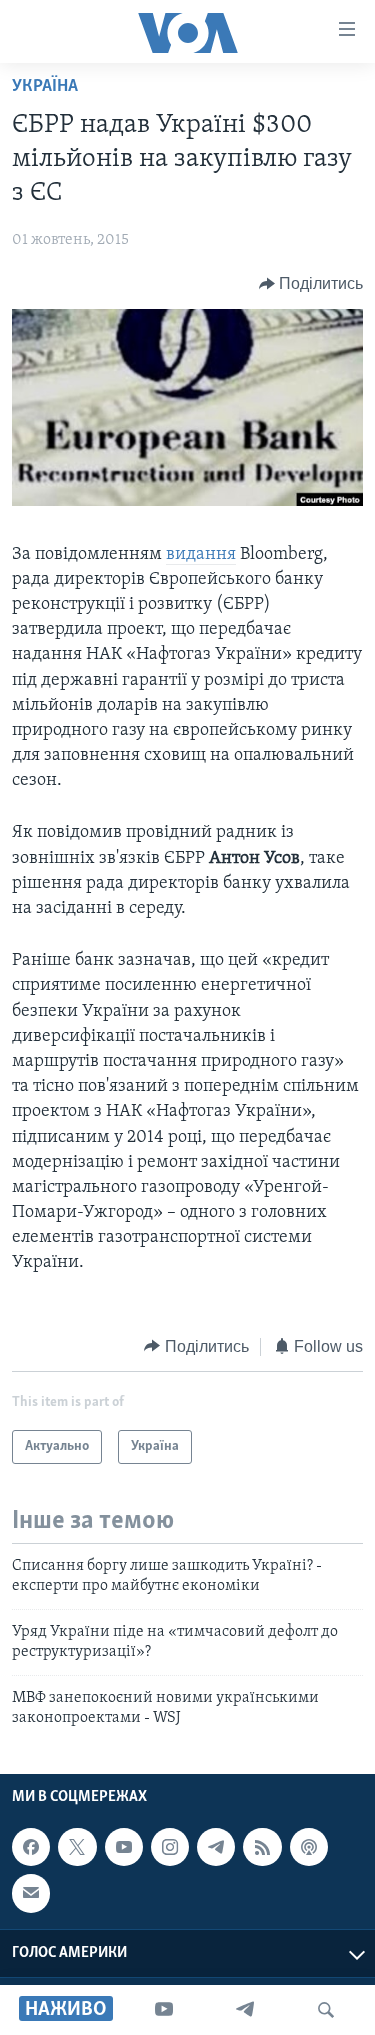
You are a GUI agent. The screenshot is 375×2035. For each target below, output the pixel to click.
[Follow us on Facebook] (31, 1847)
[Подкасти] (309, 1847)
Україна (45, 87)
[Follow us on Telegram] (216, 1847)
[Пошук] (326, 2010)
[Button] (311, 284)
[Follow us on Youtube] (124, 1847)
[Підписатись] (31, 1894)
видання (201, 555)
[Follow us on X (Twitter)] (77, 1847)
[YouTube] (164, 2010)
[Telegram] (245, 2010)
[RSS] (262, 1847)
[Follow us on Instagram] (170, 1847)
